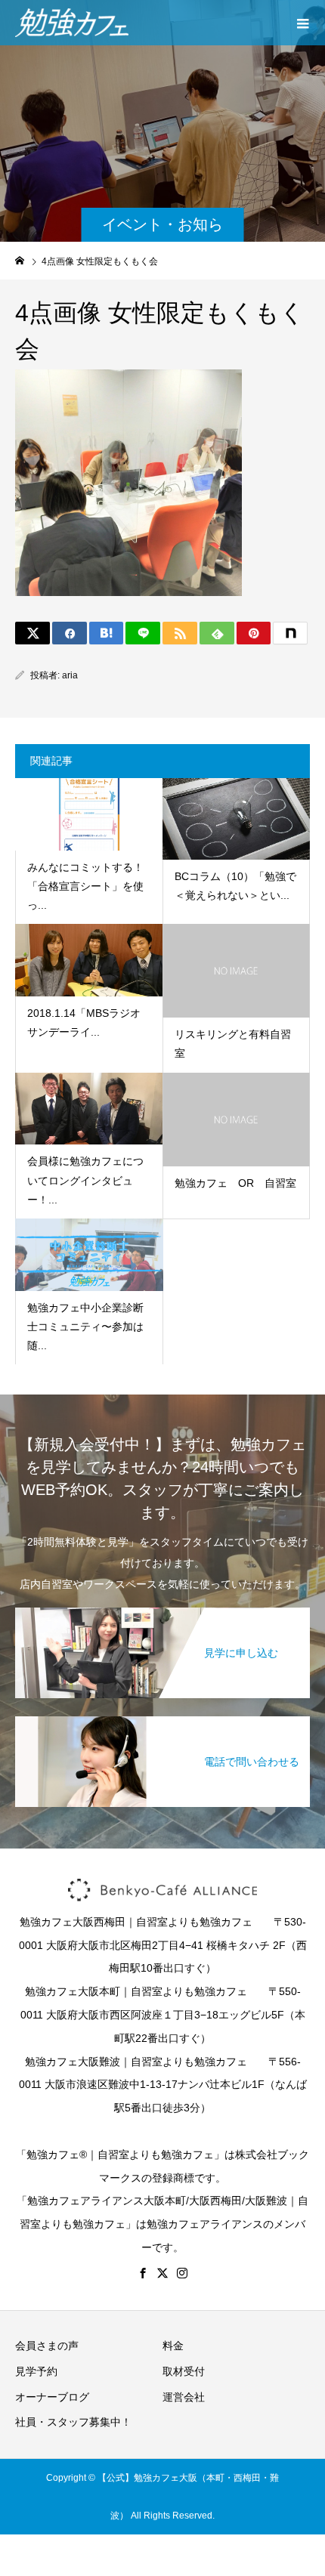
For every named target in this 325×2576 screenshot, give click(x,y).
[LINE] (143, 633)
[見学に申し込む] (162, 1609)
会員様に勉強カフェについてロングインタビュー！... (85, 1180)
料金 (173, 2346)
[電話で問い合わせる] (162, 1717)
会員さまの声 (47, 2346)
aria (70, 675)
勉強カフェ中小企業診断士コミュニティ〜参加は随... (85, 1327)
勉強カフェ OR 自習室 (235, 1183)
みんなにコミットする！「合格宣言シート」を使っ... (85, 886)
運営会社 (184, 2397)
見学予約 (36, 2371)
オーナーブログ (52, 2397)
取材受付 (184, 2371)
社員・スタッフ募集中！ (73, 2422)
